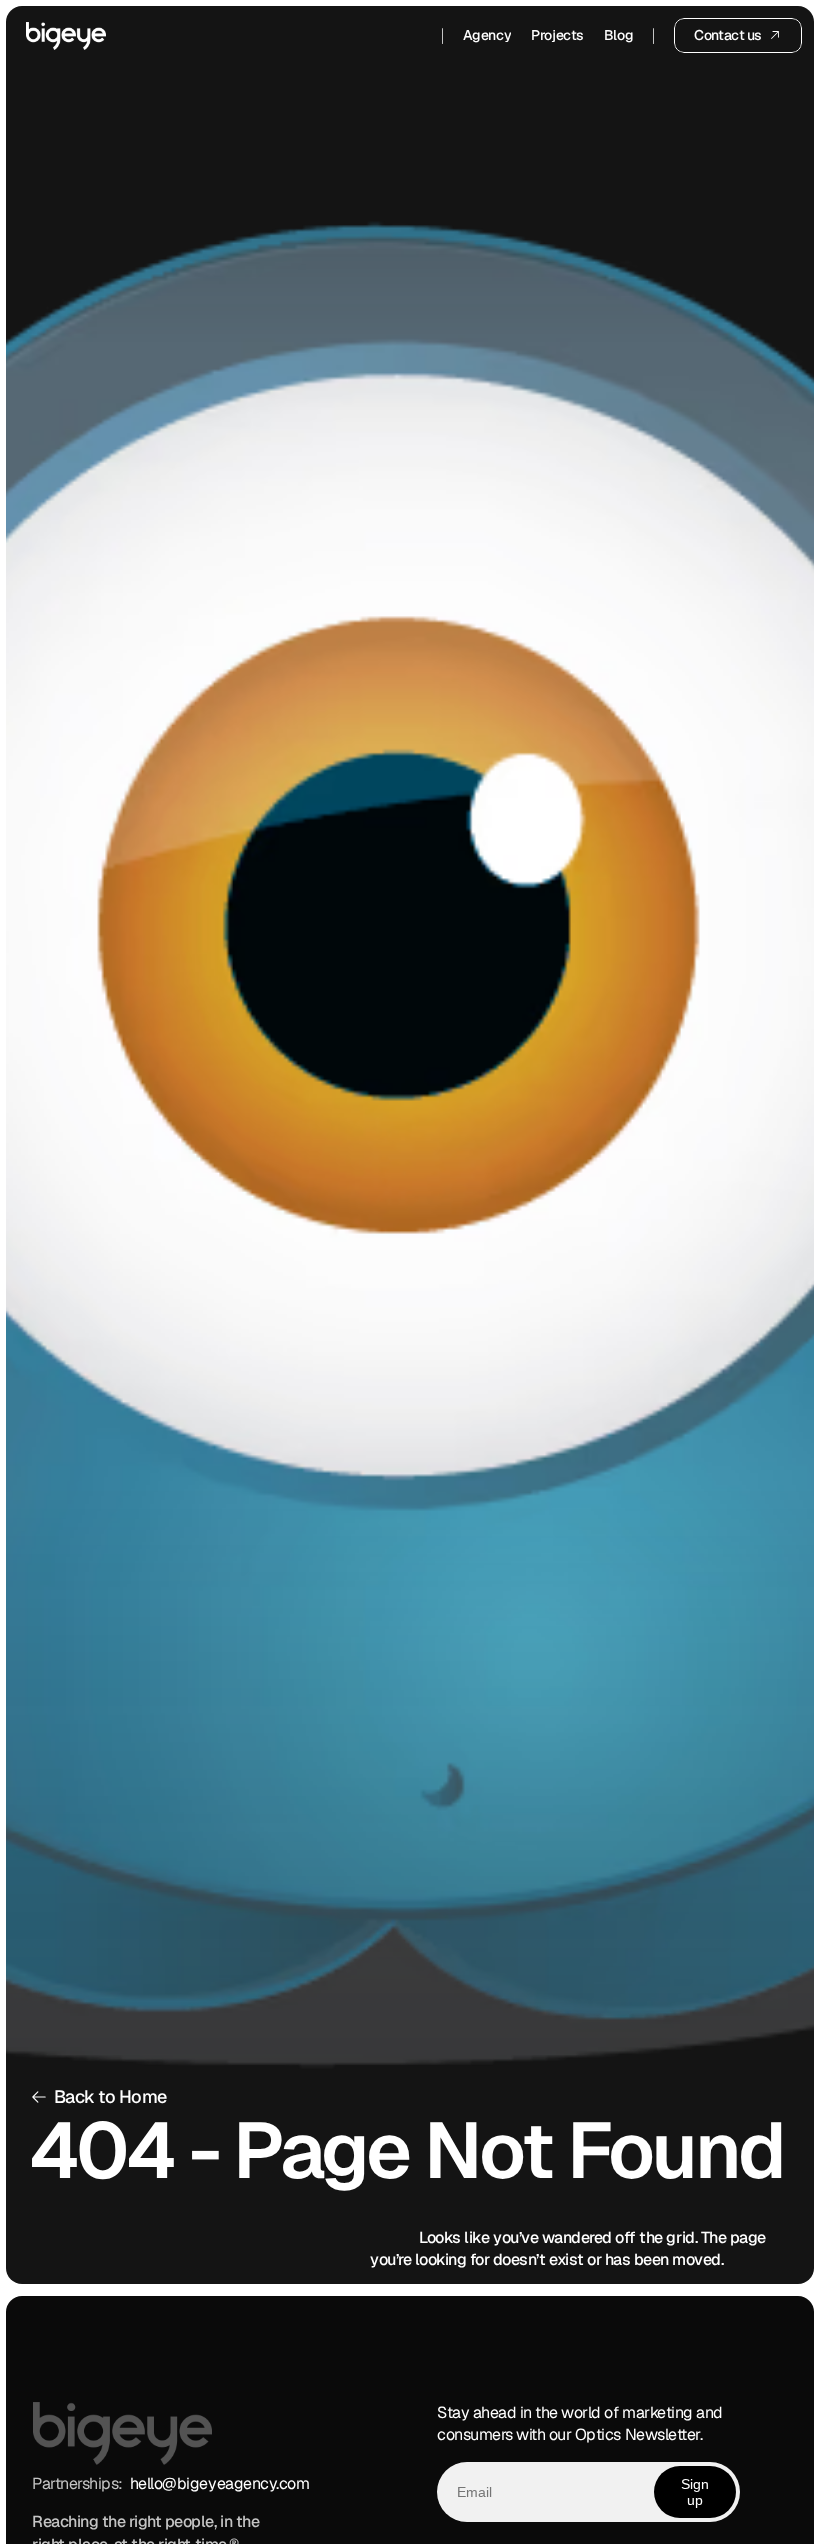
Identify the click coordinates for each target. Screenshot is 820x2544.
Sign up (695, 2491)
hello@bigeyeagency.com (219, 2483)
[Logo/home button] (66, 36)
